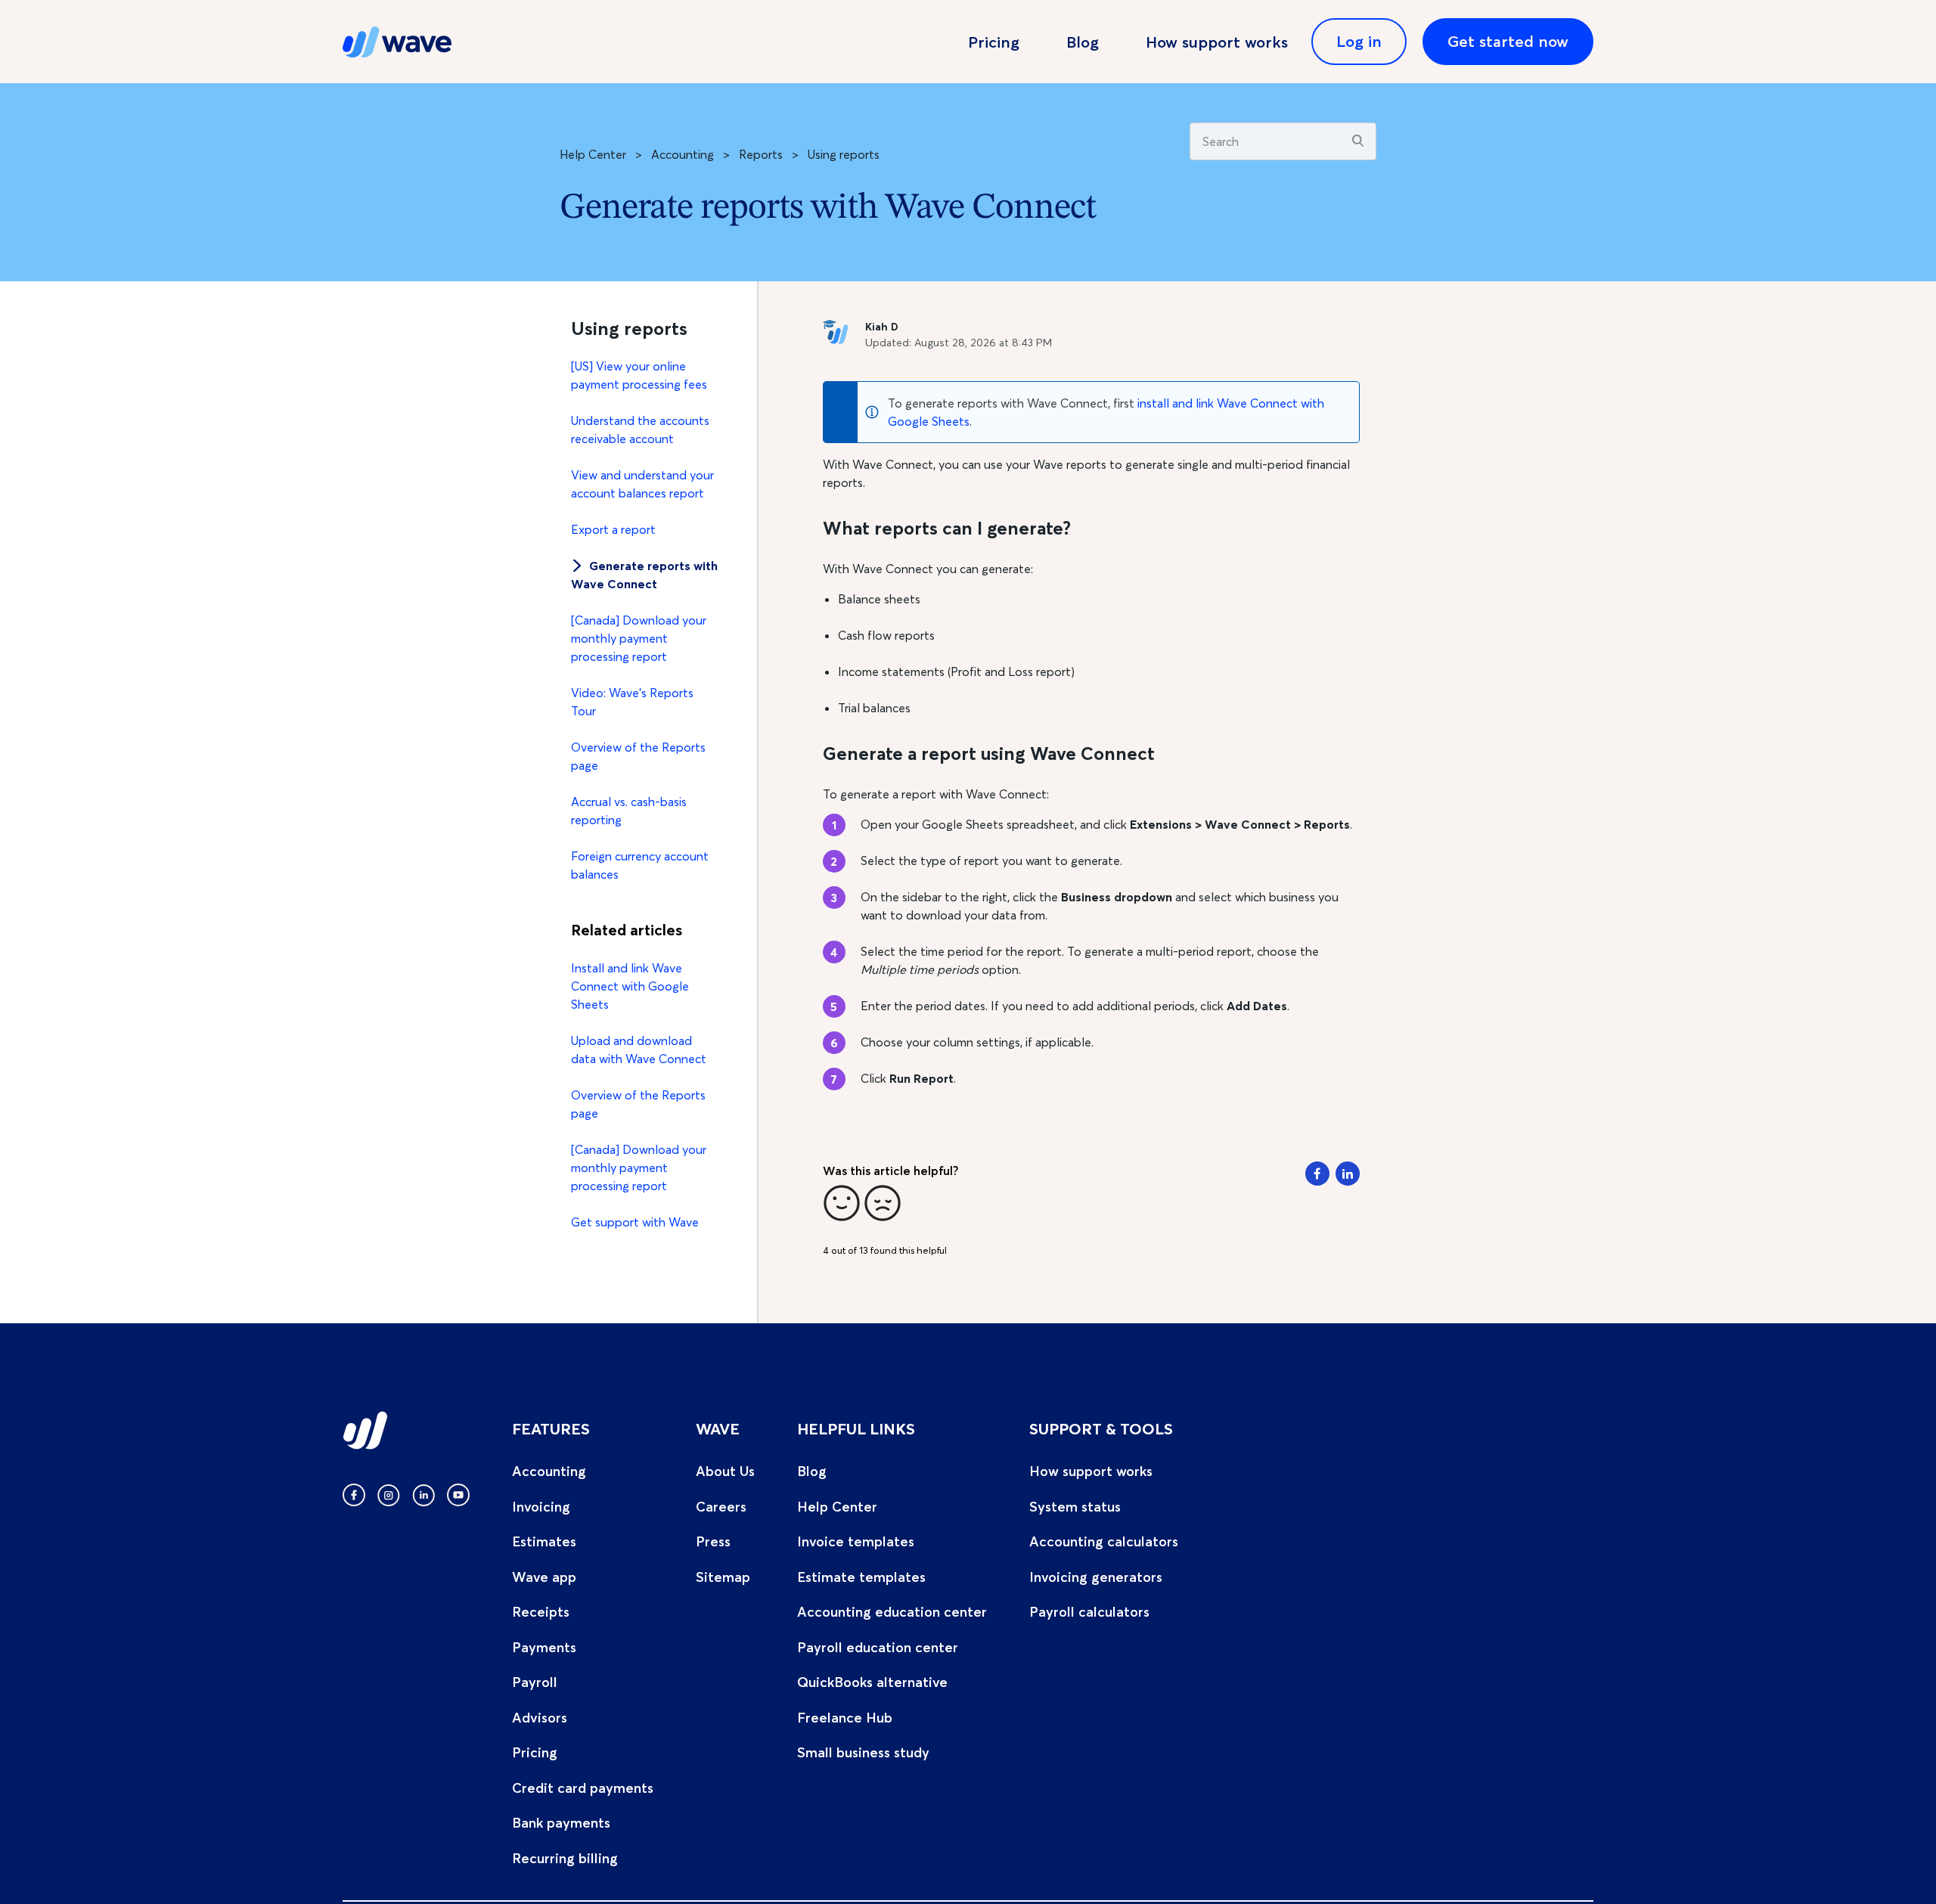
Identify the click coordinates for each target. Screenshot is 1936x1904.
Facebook (1317, 1174)
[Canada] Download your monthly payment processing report (639, 638)
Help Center (593, 154)
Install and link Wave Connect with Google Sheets (630, 986)
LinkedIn (1348, 1174)
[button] (842, 1203)
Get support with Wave (635, 1222)
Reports (761, 154)
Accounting (683, 154)
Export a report (613, 529)
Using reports (844, 154)
